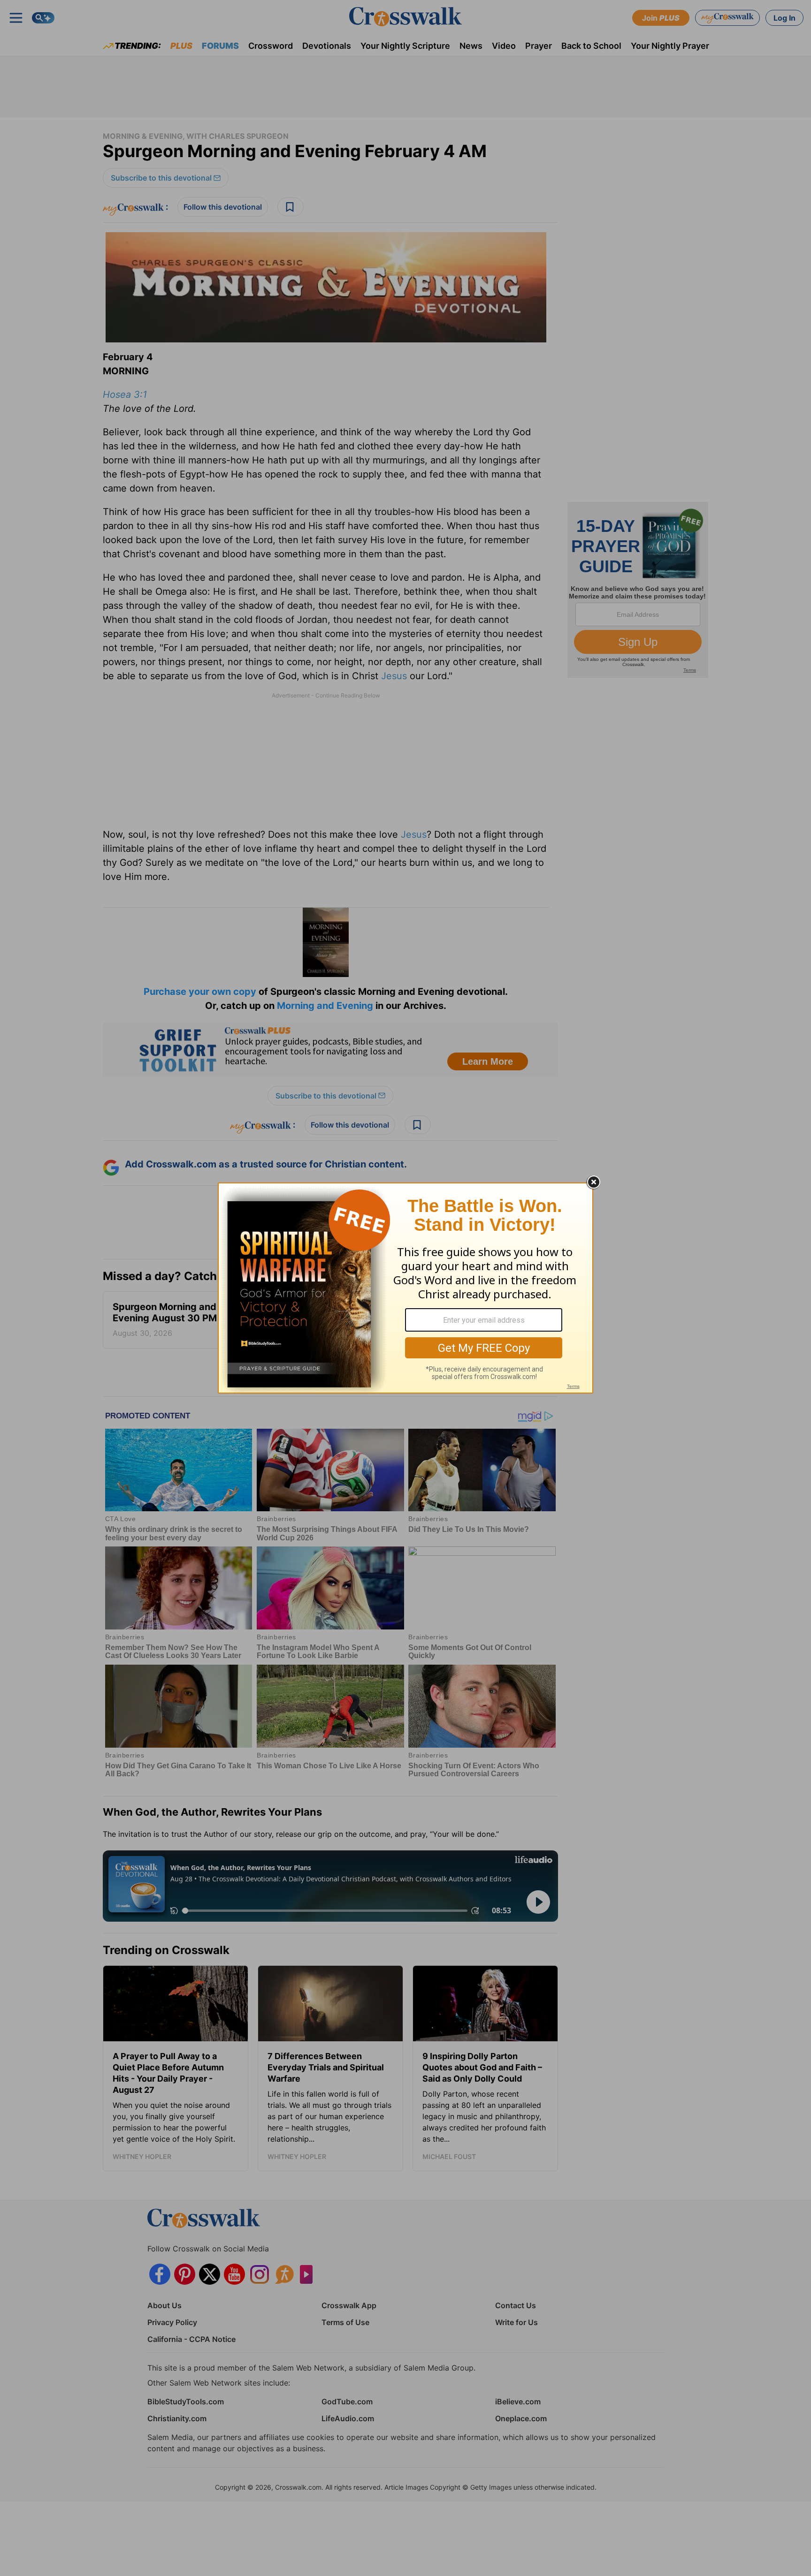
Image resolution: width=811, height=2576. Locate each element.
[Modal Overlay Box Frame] (405, 1288)
